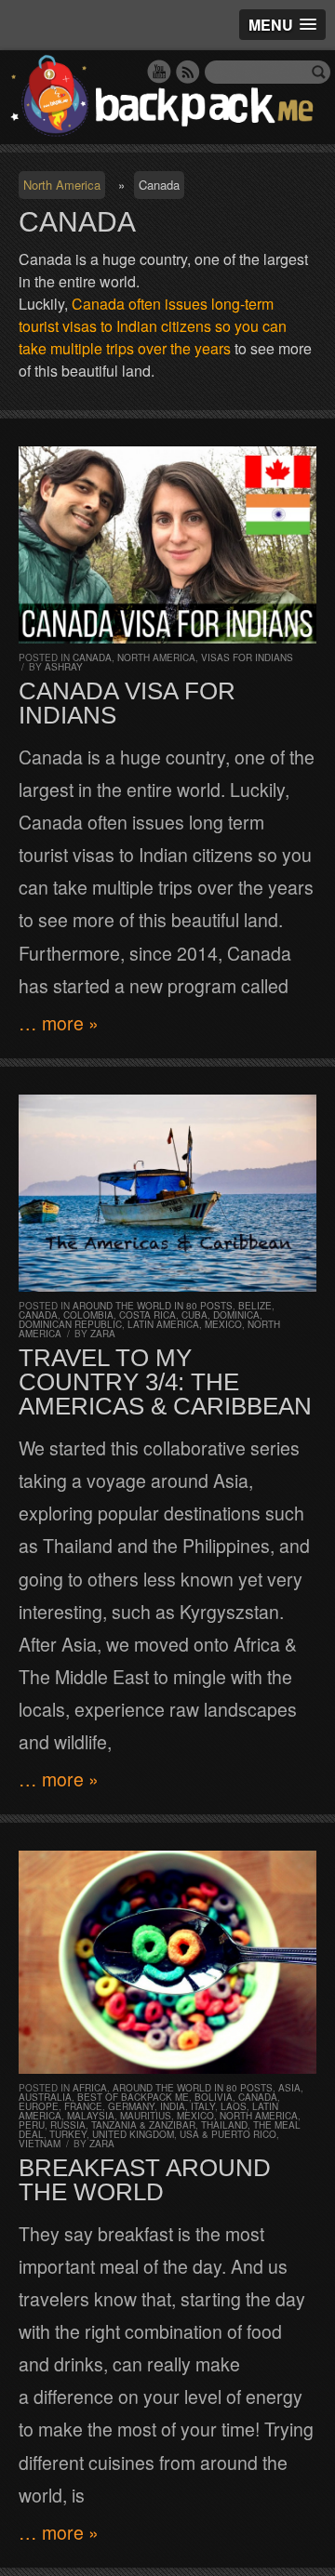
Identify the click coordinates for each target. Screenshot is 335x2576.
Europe (39, 2106)
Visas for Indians (247, 657)
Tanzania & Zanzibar (143, 2125)
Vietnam (40, 2144)
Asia (289, 2088)
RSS (188, 72)
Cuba (194, 1315)
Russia (68, 2125)
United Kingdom (133, 2134)
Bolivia (214, 2097)
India (173, 2106)
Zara (103, 1334)
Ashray (64, 667)
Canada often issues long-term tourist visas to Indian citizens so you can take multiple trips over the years (153, 326)
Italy (203, 2106)
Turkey (68, 2134)
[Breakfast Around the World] (167, 1962)
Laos (234, 2106)
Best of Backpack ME (133, 2097)
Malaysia (91, 2116)
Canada (92, 657)
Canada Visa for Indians (127, 703)
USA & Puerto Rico (228, 2134)
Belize (255, 1306)
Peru (32, 2125)
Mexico (223, 1324)
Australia (45, 2097)
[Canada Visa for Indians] (167, 545)
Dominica (236, 1315)
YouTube (159, 72)
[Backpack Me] (167, 97)
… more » (59, 1023)
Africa (90, 2088)
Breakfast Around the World (145, 2180)
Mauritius (146, 2116)
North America (62, 185)
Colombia (88, 1315)
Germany (131, 2106)
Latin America (163, 1324)
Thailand (224, 2125)
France (83, 2106)
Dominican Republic (70, 1324)
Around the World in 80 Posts (153, 1306)
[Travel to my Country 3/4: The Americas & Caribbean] (167, 1193)
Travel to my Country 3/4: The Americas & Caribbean (165, 1382)
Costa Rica (147, 1315)
